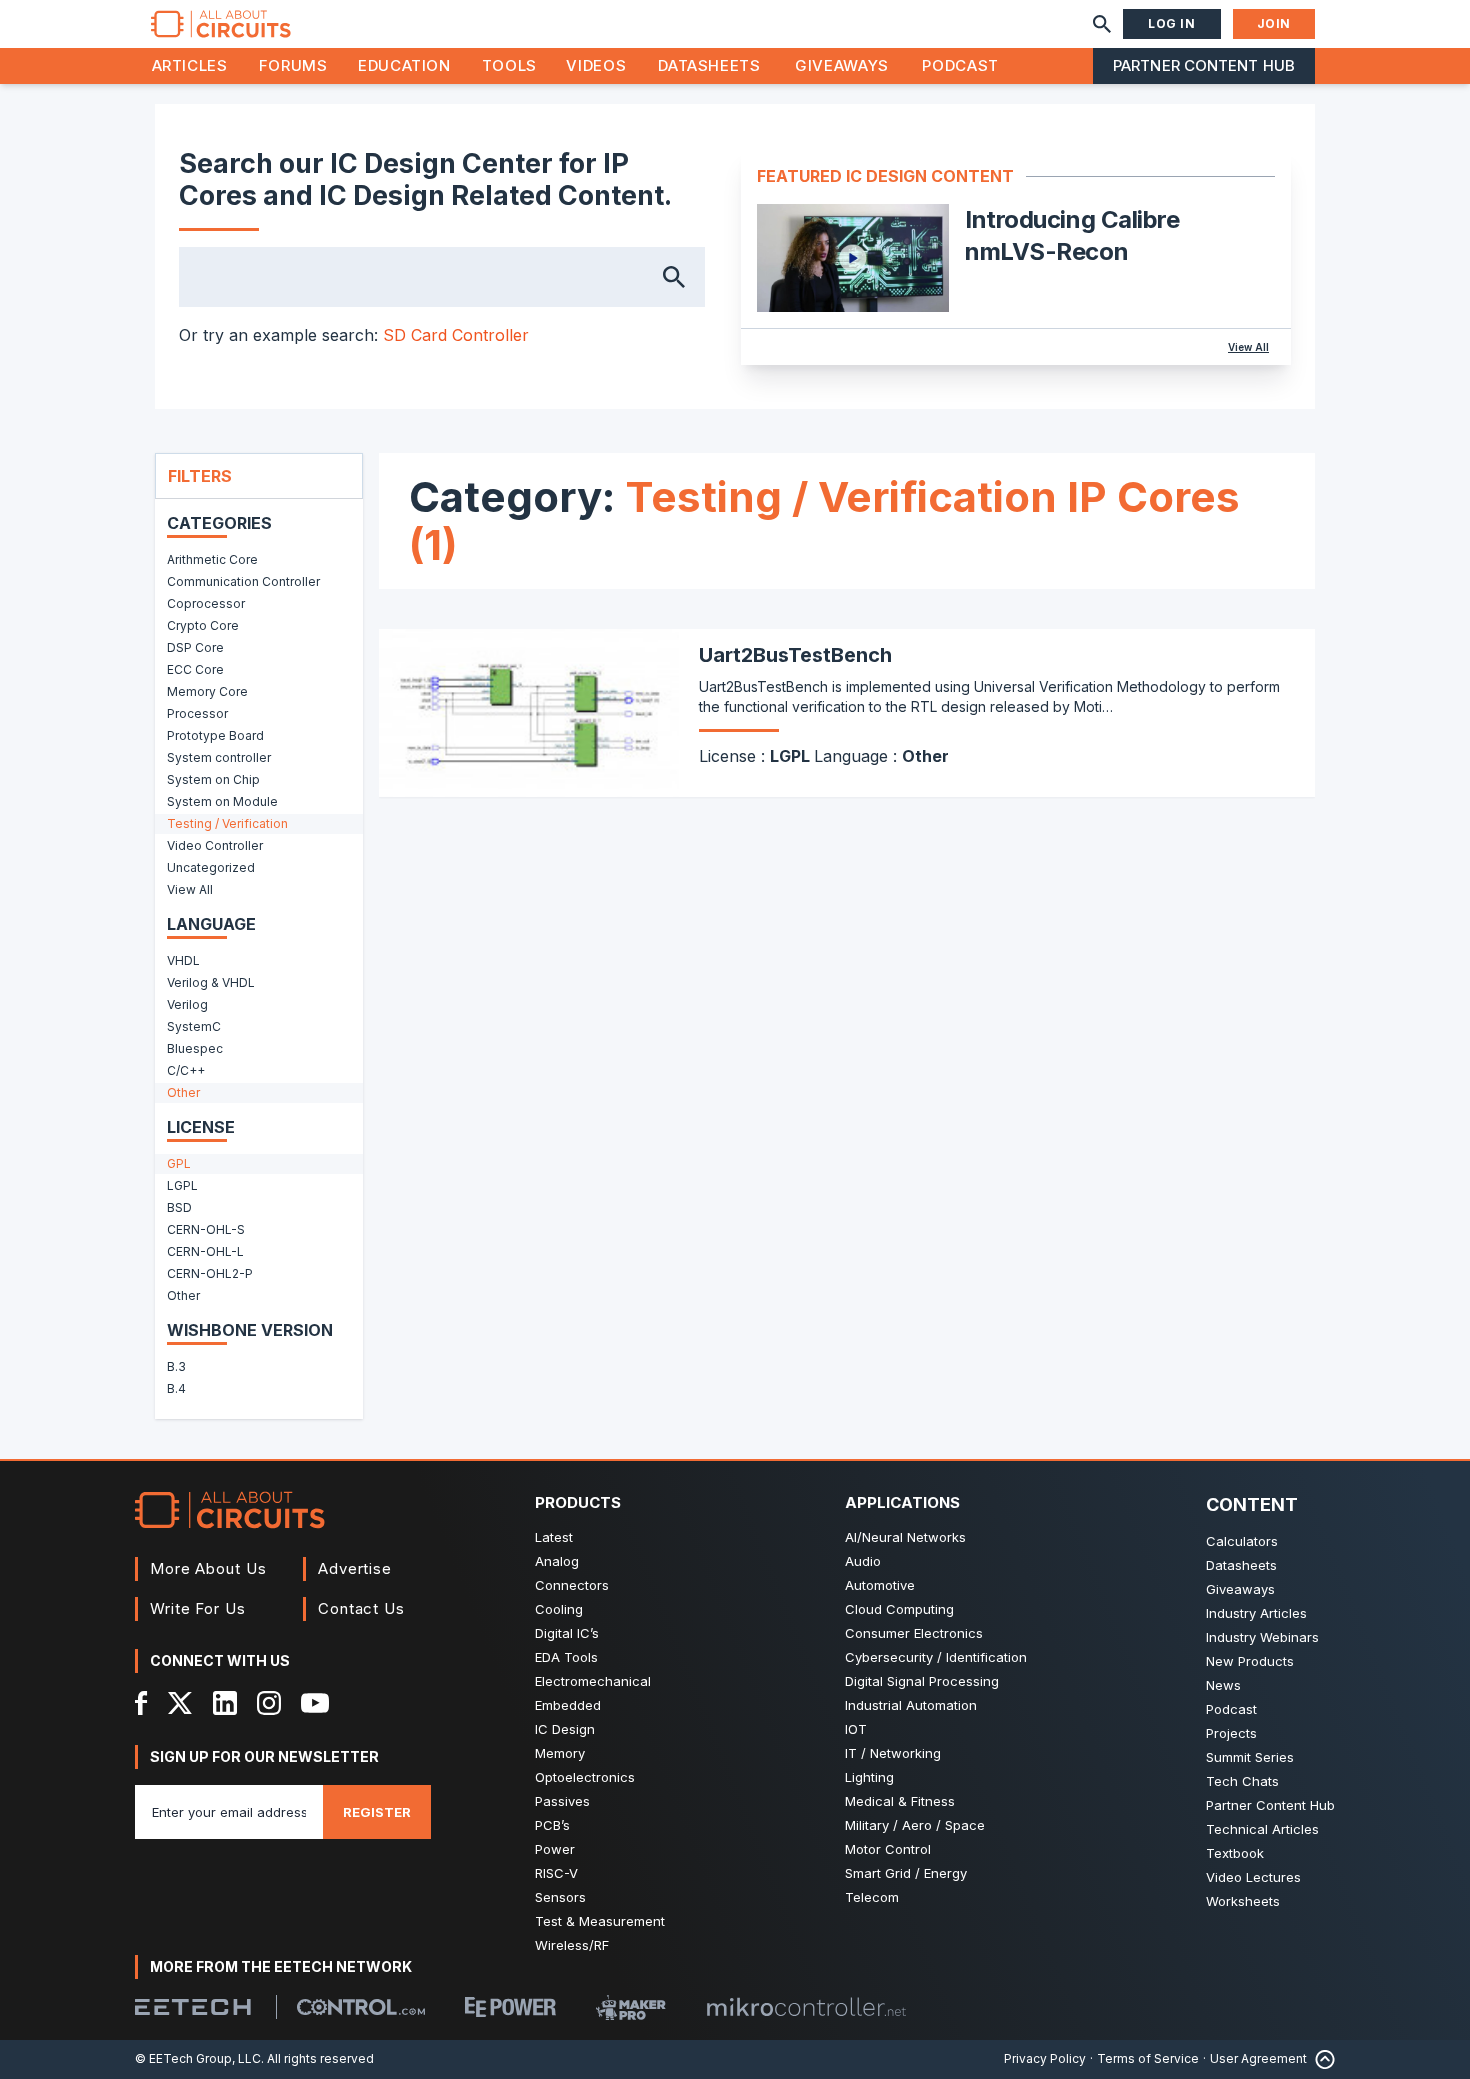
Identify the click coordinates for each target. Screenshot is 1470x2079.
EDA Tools (566, 1657)
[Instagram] (269, 1703)
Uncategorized (211, 867)
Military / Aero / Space (915, 1825)
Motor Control (888, 1849)
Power (555, 1849)
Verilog (187, 1004)
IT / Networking (893, 1753)
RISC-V (556, 1873)
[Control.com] (361, 2007)
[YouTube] (315, 1703)
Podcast (960, 65)
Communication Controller (243, 581)
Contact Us (361, 1608)
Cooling (559, 1609)
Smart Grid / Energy (906, 1873)
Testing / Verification (227, 823)
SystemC (194, 1026)
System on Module (222, 801)
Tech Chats (1242, 1781)
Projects (1231, 1733)
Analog (557, 1561)
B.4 (176, 1388)
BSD (179, 1207)
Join (1274, 23)
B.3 (176, 1366)
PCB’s (552, 1825)
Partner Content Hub (1204, 65)
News (1223, 1685)
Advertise (355, 1568)
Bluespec (195, 1048)
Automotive (880, 1585)
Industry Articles (1256, 1613)
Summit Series (1250, 1757)
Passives (562, 1801)
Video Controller (215, 845)
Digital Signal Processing (922, 1681)
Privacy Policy (1045, 2058)
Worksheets (1243, 1901)
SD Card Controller (456, 335)
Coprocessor (206, 603)
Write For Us (198, 1608)
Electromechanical (593, 1681)
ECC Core (195, 669)
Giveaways (842, 65)
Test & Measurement (600, 1921)
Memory (560, 1753)
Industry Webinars (1262, 1637)
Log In (1172, 23)
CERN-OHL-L (205, 1251)
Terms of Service (1148, 2058)
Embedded (568, 1705)
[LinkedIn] (225, 1703)
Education (404, 65)
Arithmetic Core (212, 559)
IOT (856, 1729)
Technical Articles (1262, 1829)
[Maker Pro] (631, 2007)
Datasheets (709, 65)
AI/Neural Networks (905, 1537)
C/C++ (186, 1070)
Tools (509, 65)
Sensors (560, 1897)
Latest (554, 1537)
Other (183, 1092)
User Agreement (1258, 2058)
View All (1248, 347)
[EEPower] (510, 2007)
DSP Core (195, 647)
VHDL (183, 960)
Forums (293, 65)
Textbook (1235, 1853)
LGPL (182, 1185)
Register (377, 1812)
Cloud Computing (899, 1609)
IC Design (565, 1729)
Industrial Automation (911, 1705)
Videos (596, 65)
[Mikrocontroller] (806, 2007)
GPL (179, 1163)
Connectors (572, 1585)
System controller (219, 757)
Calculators (1242, 1541)
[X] (180, 1703)
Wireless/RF (572, 1945)
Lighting (869, 1777)
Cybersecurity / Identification (936, 1657)
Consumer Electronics (914, 1633)
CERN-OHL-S (206, 1229)
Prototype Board (215, 735)
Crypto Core (203, 625)
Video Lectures (1253, 1877)
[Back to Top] (1321, 2059)
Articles (190, 65)
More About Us (208, 1568)
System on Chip (213, 779)
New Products (1250, 1661)
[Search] (1102, 24)
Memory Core (207, 691)
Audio (863, 1561)
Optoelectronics (585, 1777)
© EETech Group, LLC (198, 2058)
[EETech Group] (193, 2007)
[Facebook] (141, 1703)
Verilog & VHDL (211, 982)
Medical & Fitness (900, 1801)
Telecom (872, 1897)
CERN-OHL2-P (210, 1273)
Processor (197, 713)
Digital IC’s (567, 1633)
